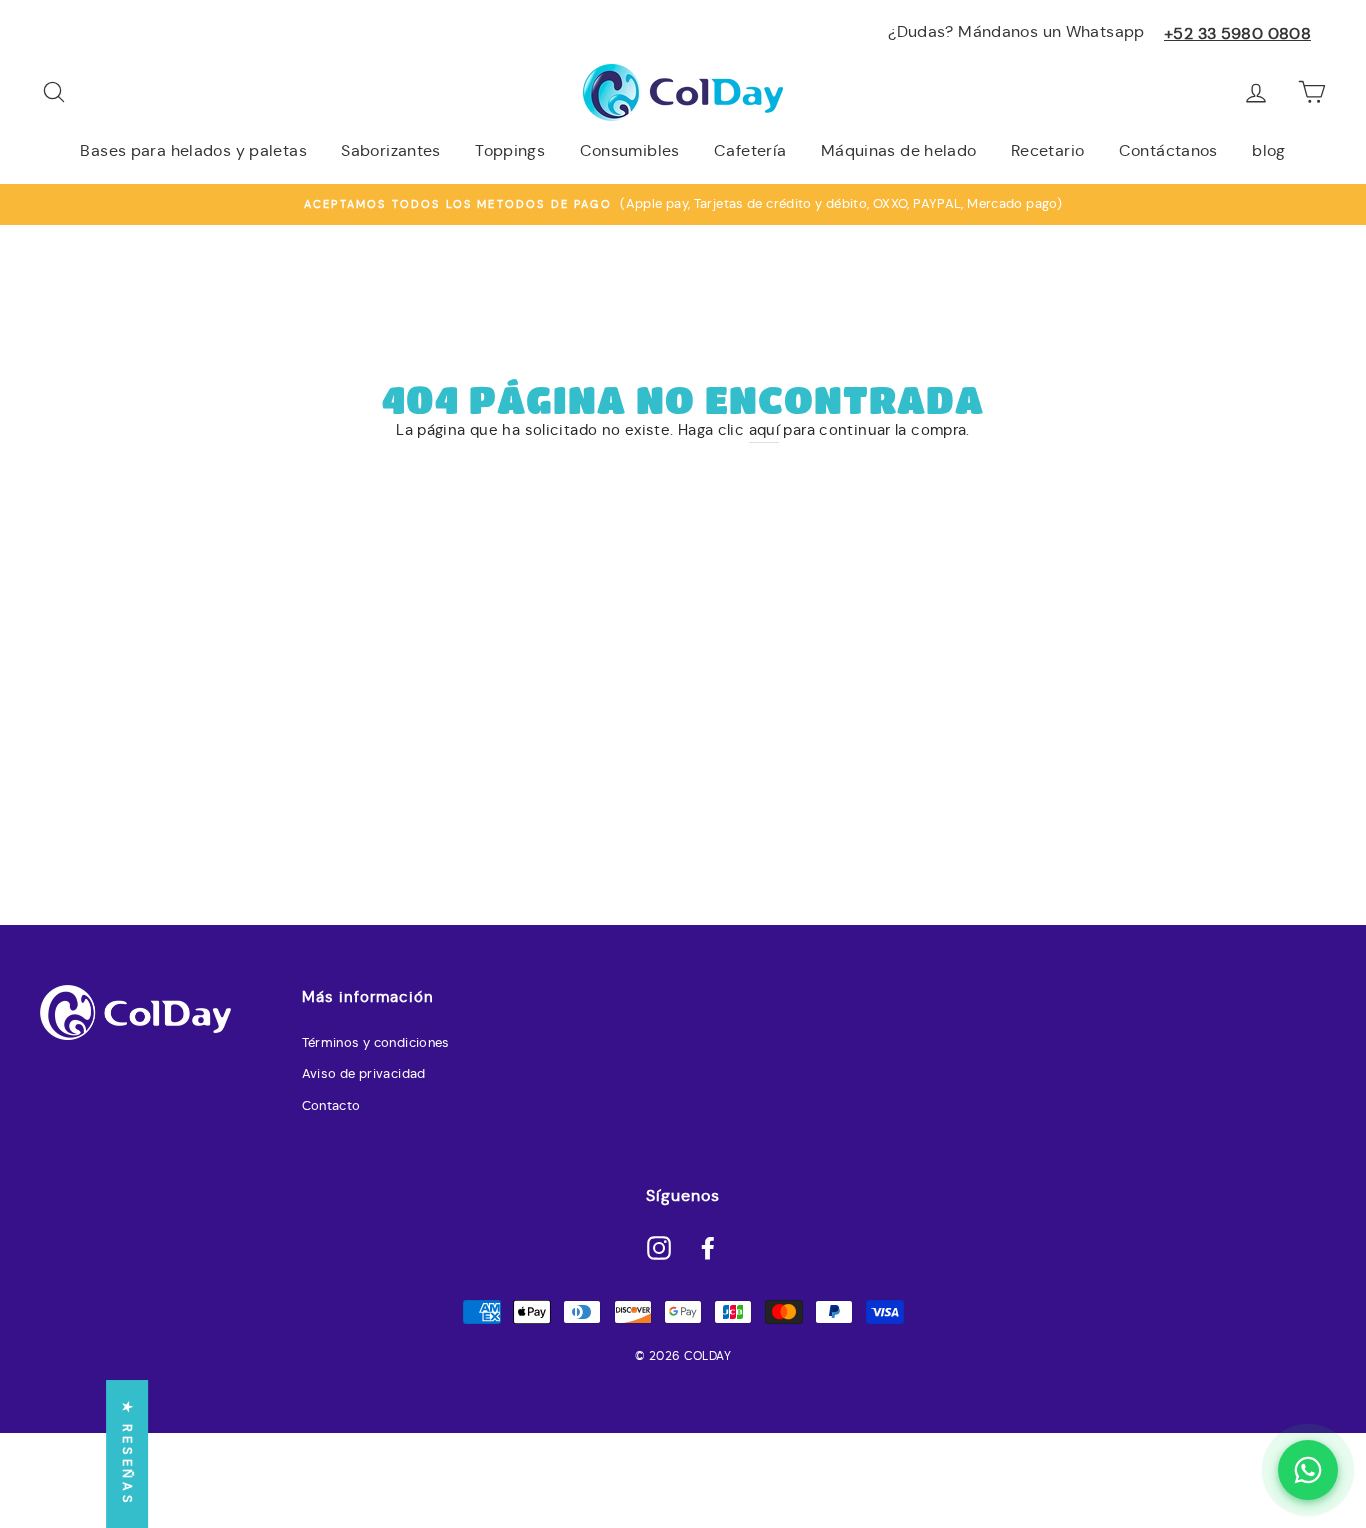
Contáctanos (1168, 150)
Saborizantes (391, 150)
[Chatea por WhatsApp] (1308, 1470)
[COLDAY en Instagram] (659, 1247)
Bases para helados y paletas (193, 150)
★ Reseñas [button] (127, 1454)
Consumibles (630, 150)
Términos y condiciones (376, 1043)
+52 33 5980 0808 (1237, 33)
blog (1269, 150)
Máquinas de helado (899, 150)
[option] (683, 204)
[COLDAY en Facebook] (708, 1247)
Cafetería (750, 150)
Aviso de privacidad (364, 1074)
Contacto (331, 1106)
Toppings (510, 150)
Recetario (1047, 150)
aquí (764, 429)
